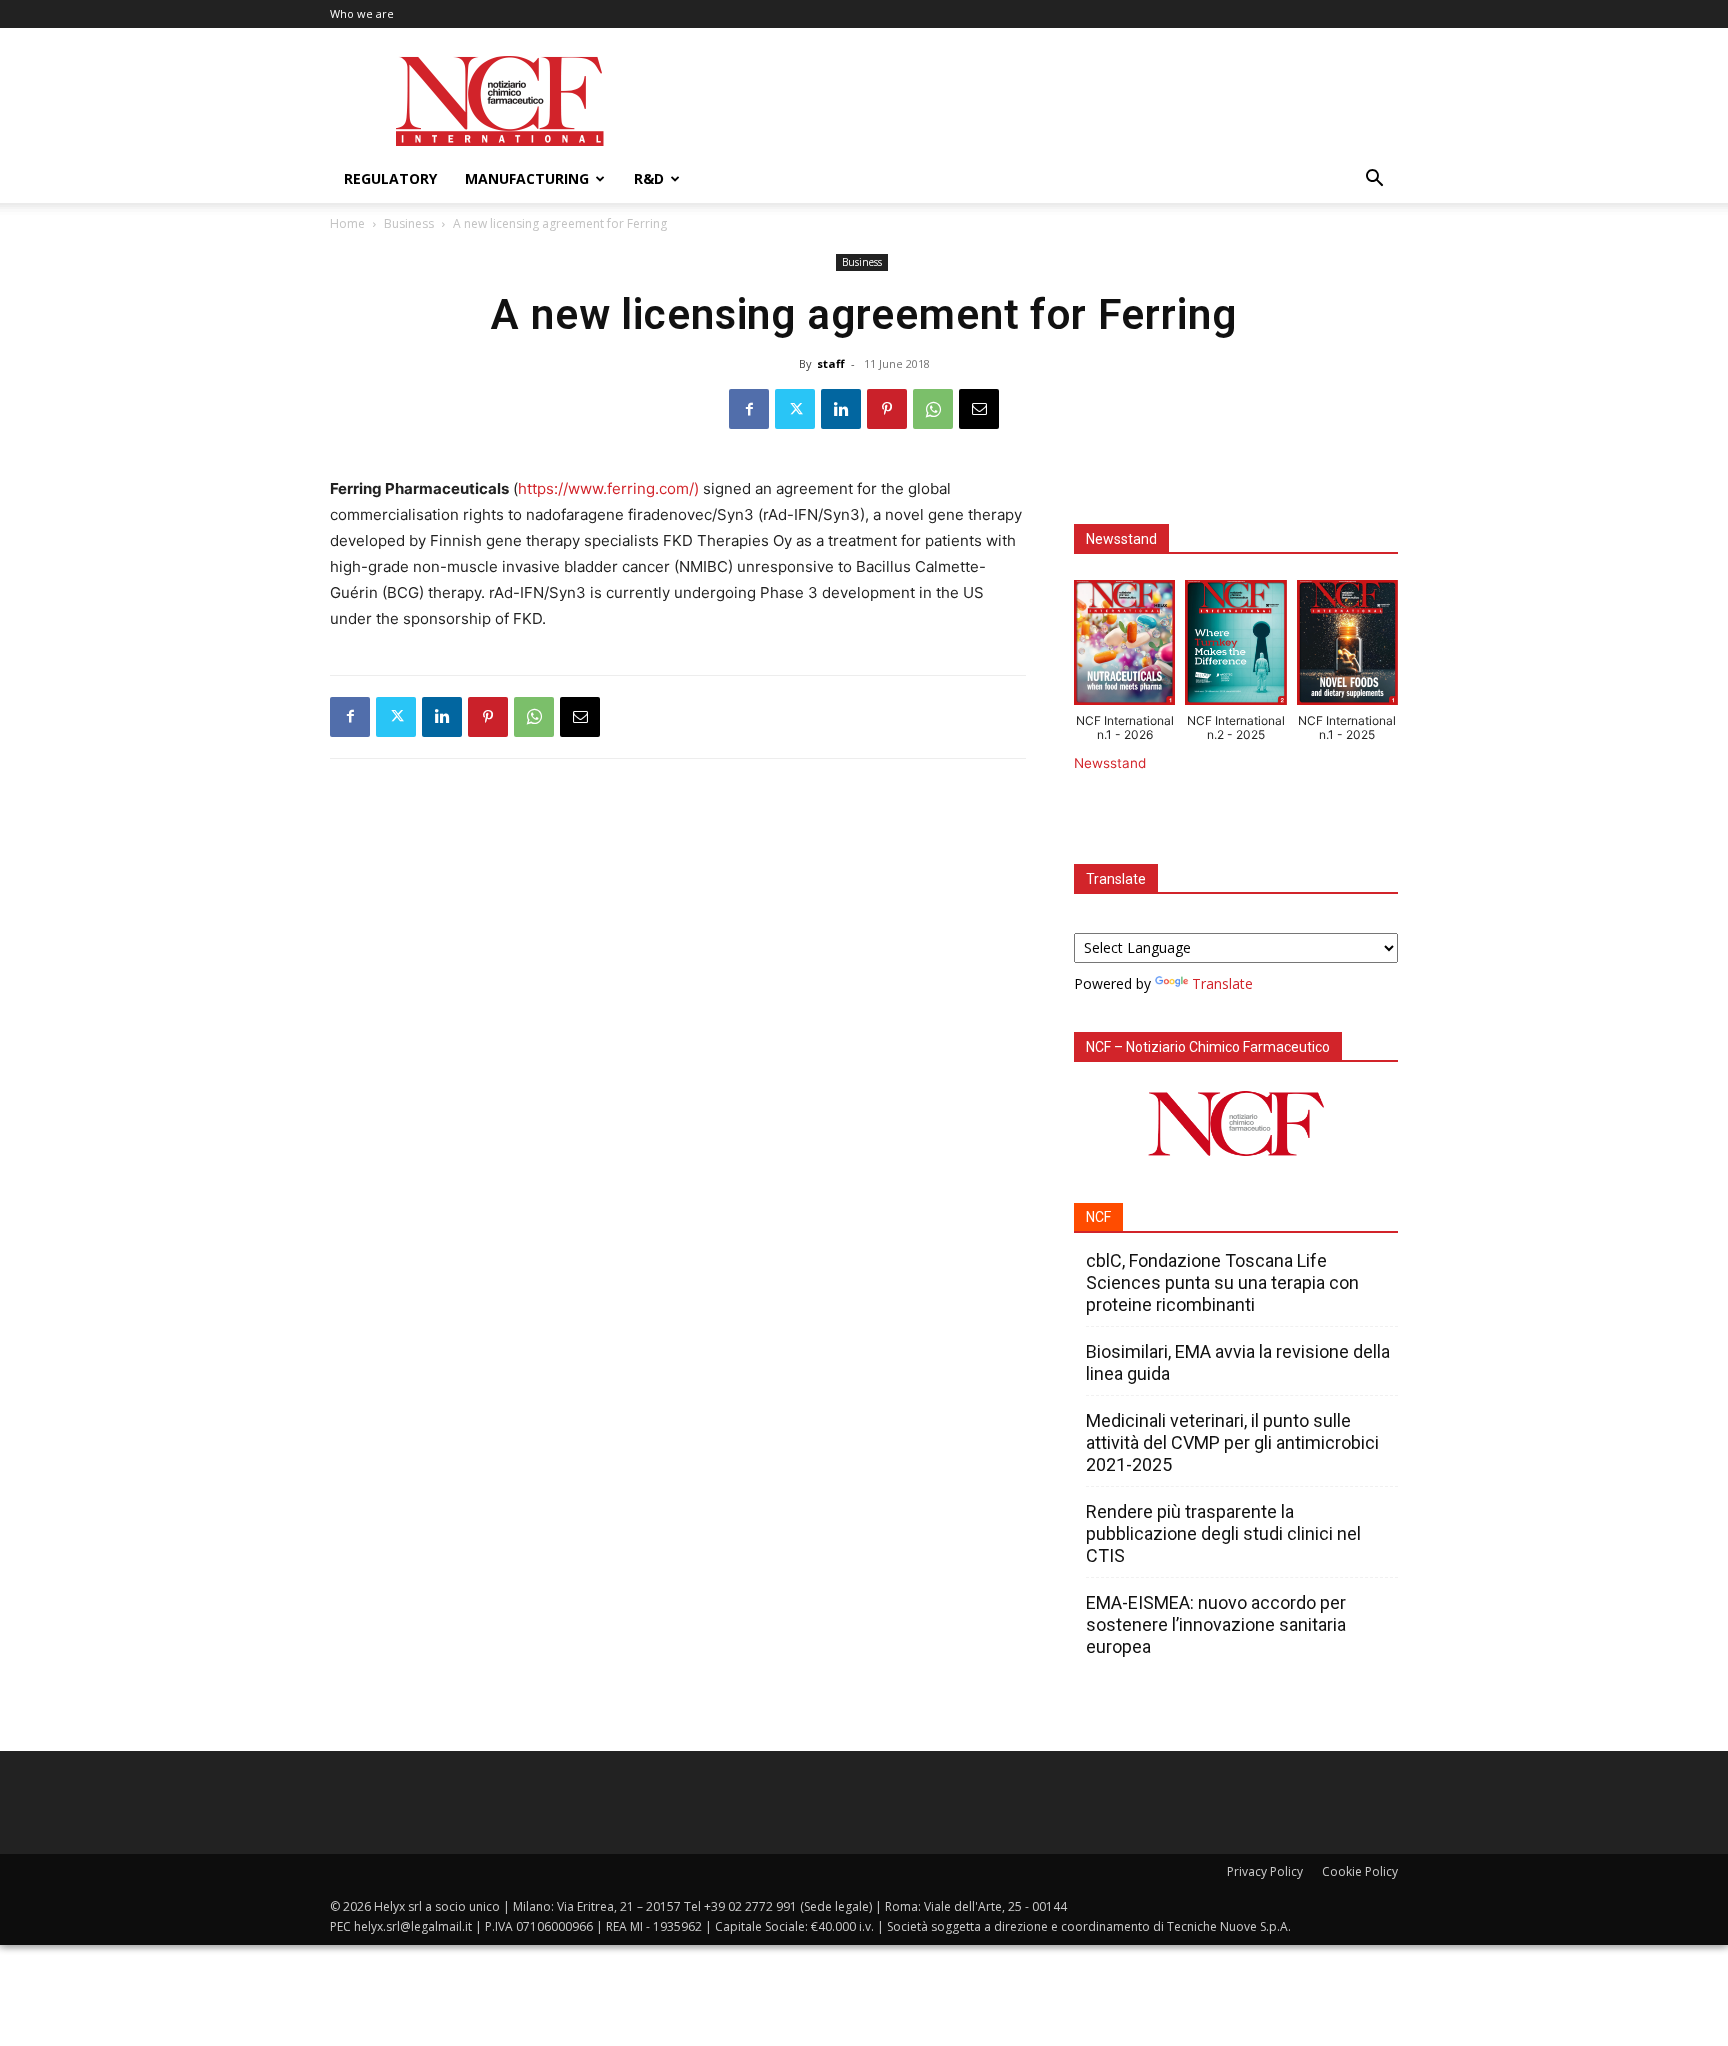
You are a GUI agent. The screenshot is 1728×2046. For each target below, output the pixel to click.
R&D (649, 178)
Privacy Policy (1265, 1871)
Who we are (362, 13)
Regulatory (390, 178)
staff (831, 363)
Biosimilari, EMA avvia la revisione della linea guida (1238, 1362)
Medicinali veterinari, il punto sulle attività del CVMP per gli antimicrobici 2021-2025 (1232, 1442)
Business (409, 223)
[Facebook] (749, 409)
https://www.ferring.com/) (610, 488)
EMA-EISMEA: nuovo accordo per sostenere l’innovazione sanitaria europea (1216, 1624)
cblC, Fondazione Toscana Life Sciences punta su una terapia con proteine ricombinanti (1222, 1282)
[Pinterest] (887, 409)
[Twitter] (795, 409)
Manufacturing (527, 178)
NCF (1098, 1217)
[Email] (979, 409)
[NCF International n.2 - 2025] (1235, 647)
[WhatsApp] (933, 409)
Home (347, 223)
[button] (1374, 180)
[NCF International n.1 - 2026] (1124, 647)
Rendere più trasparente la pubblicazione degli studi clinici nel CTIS (1223, 1533)
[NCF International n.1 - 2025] (1347, 647)
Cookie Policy (1360, 1871)
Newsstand (1110, 763)
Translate (1222, 983)
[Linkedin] (841, 409)
